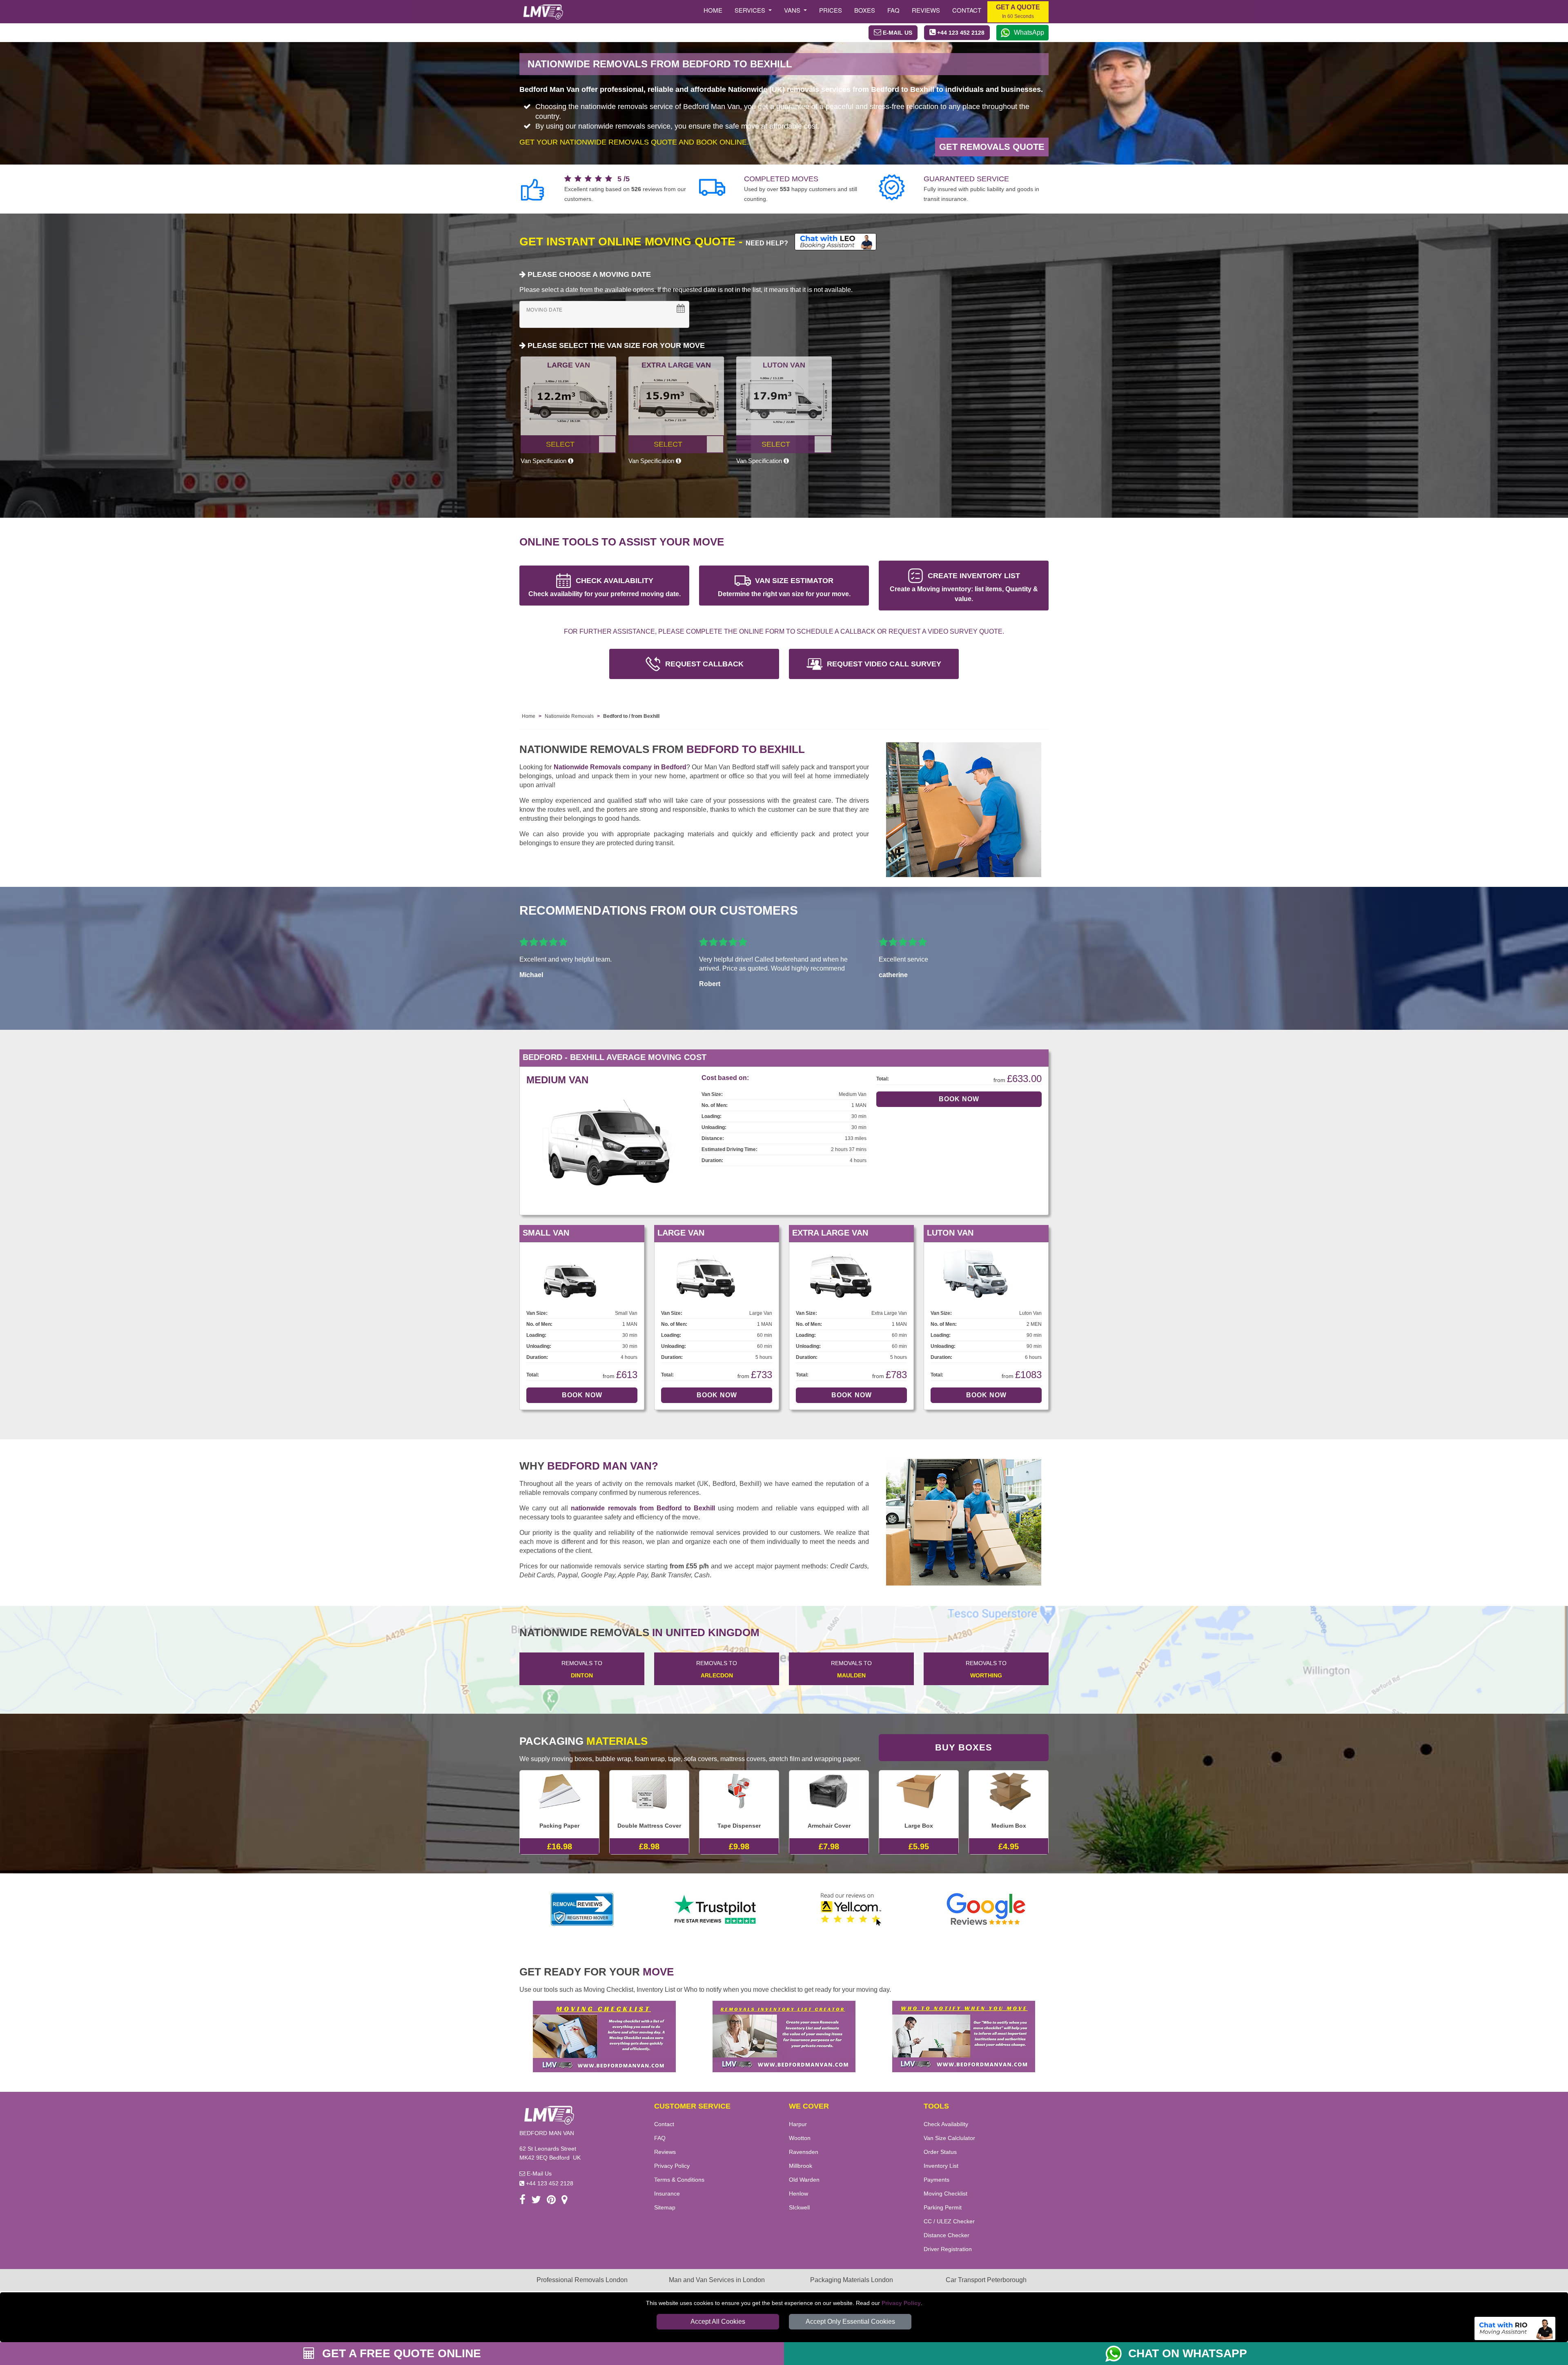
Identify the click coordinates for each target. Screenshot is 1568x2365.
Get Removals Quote (992, 147)
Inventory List (941, 2166)
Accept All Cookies (718, 2322)
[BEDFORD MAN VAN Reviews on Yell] (851, 1909)
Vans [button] (793, 10)
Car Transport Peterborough (986, 2280)
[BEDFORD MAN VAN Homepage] (543, 12)
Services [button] (751, 10)
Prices (831, 10)
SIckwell (799, 2207)
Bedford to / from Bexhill (631, 716)
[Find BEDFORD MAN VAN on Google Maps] (565, 2201)
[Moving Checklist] (604, 2036)
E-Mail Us (538, 2173)
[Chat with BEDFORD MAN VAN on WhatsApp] (1117, 2354)
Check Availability (946, 2124)
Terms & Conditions (679, 2180)
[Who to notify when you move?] (964, 2036)
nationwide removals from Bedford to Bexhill (643, 1508)
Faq (893, 10)
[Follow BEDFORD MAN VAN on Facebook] (522, 2201)
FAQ (660, 2138)
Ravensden (804, 2152)
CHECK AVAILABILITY (605, 587)
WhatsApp (1029, 32)
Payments (937, 2180)
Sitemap (665, 2207)
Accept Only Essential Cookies (850, 2322)
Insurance (667, 2194)
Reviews (926, 10)
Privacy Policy (901, 2303)
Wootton (800, 2138)
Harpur (798, 2124)
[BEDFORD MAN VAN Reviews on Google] (986, 1909)
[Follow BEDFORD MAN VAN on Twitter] (536, 2201)
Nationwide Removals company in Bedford (620, 767)
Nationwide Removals (569, 716)
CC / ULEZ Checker (949, 2221)
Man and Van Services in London (717, 2280)
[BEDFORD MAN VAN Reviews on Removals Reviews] (582, 1909)
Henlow (798, 2194)
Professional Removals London (582, 2280)
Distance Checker (947, 2235)
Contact (967, 10)
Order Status (940, 2152)
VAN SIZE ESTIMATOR (784, 587)
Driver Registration (948, 2249)
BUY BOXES (964, 1747)
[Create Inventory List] (784, 2036)
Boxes (865, 10)
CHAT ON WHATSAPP (1188, 2353)
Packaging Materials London (852, 2280)
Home (713, 10)
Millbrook (801, 2166)
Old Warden (804, 2180)
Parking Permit (943, 2207)
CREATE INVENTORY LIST (964, 587)
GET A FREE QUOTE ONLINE (400, 2353)
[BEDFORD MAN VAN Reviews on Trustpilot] (717, 1909)
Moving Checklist (945, 2194)
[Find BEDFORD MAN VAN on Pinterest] (551, 2201)
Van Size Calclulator (949, 2138)
